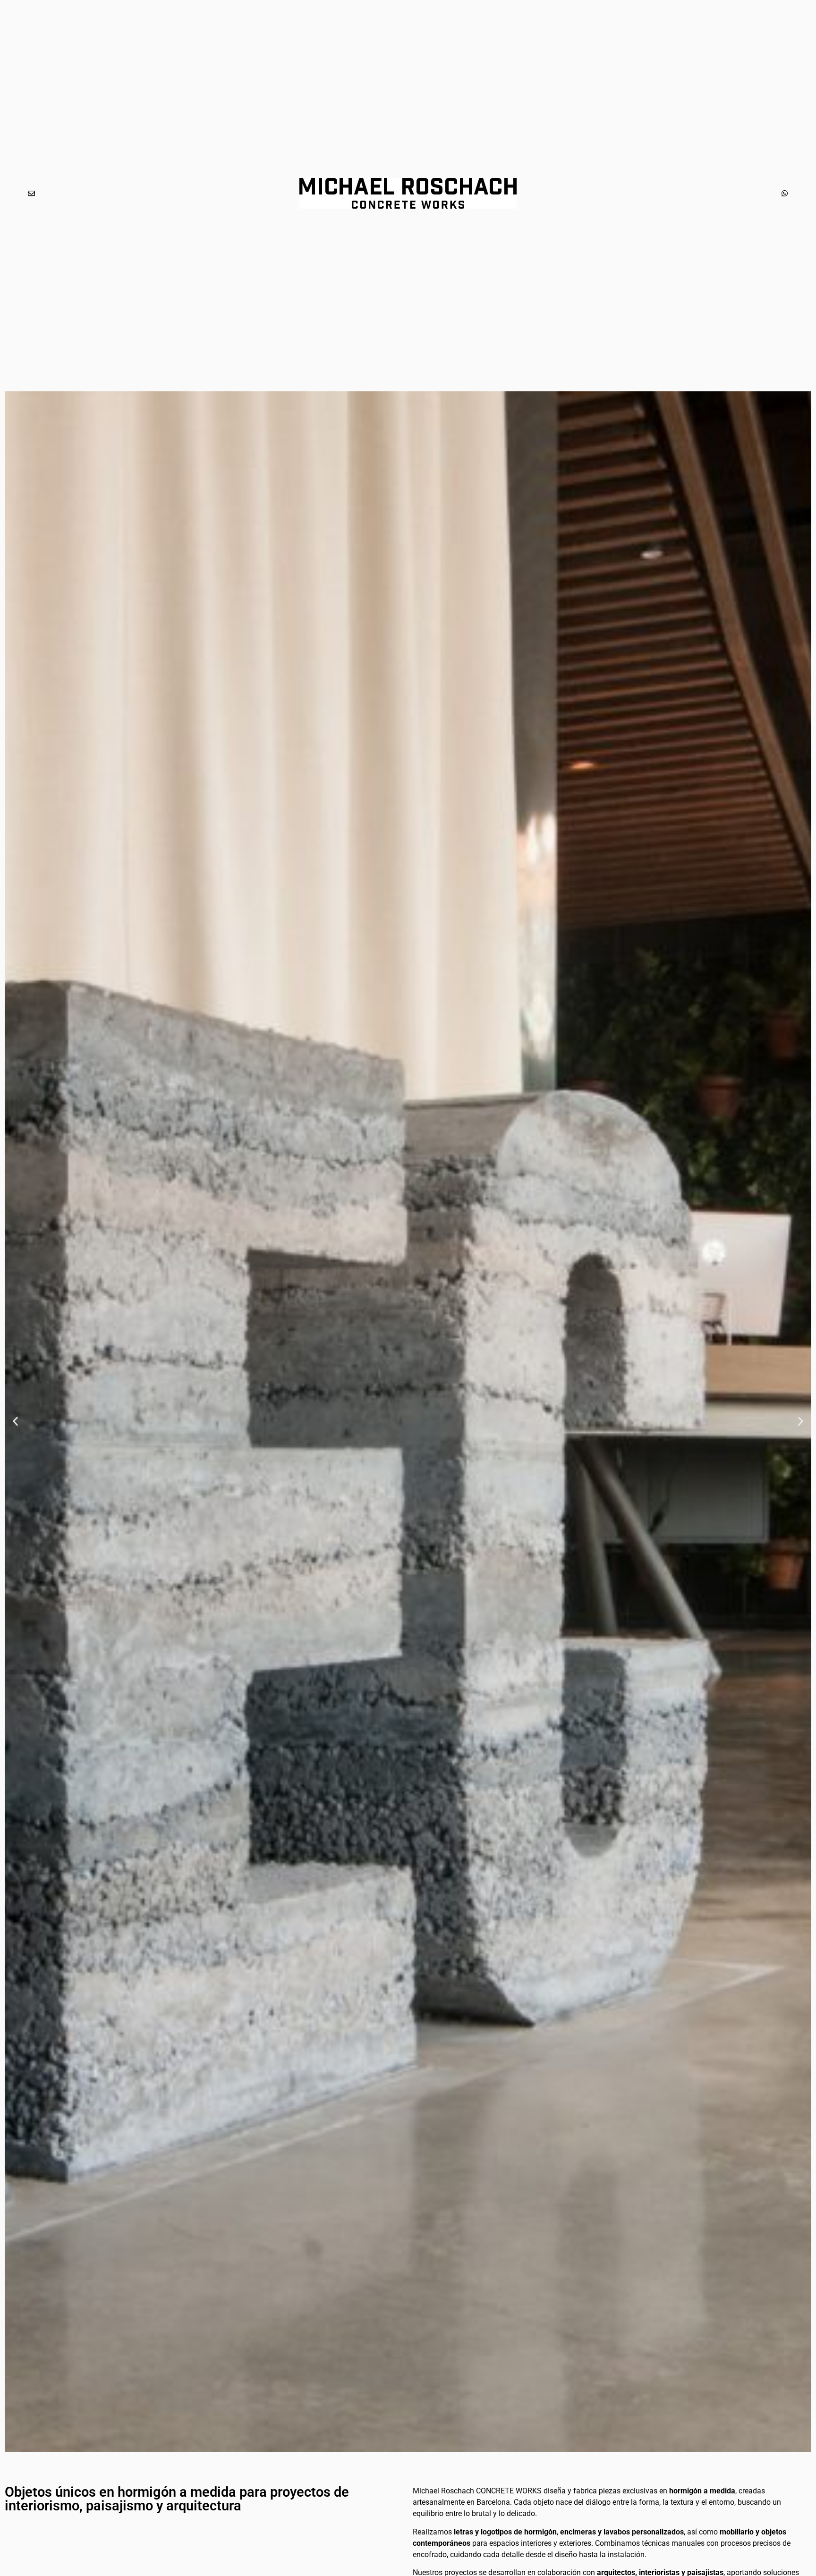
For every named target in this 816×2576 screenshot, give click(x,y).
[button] (15, 1422)
